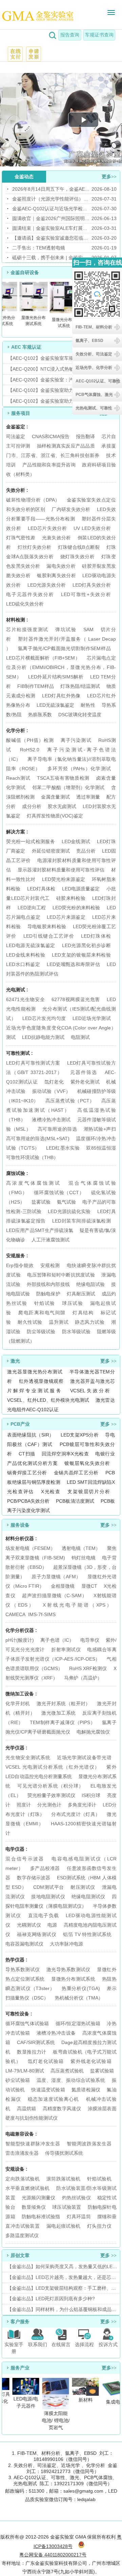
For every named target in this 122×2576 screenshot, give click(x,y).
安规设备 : (16, 2169)
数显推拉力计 (32, 2052)
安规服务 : (17, 1256)
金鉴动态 (24, 177)
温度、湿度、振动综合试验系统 (71, 2080)
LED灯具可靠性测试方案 (33, 1063)
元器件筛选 (84, 1072)
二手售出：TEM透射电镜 (39, 248)
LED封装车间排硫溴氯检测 (82, 1221)
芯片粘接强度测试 (27, 629)
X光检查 (51, 1492)
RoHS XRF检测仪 (88, 1668)
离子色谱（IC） (57, 1640)
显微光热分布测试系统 (31, 321)
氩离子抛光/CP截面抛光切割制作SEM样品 (64, 648)
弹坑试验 (66, 629)
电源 (52, 1925)
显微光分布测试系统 (61, 323)
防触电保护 (48, 1294)
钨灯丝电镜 (84, 1558)
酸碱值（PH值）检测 (30, 740)
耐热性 (88, 705)
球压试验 (73, 1303)
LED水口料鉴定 (23, 964)
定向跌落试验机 (23, 2179)
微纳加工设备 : (21, 1694)
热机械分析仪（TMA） (79, 1998)
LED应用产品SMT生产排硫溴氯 (40, 1230)
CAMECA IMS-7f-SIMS (30, 1614)
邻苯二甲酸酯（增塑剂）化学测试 (68, 787)
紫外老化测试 (85, 1082)
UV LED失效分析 (92, 528)
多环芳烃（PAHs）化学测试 (79, 769)
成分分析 (32, 806)
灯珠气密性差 (21, 538)
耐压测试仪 (83, 1887)
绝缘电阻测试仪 (88, 1897)
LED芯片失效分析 (47, 528)
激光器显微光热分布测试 (35, 1372)
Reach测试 (18, 778)
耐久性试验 (30, 1322)
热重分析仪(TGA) (81, 1988)
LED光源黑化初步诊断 (86, 945)
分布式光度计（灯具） (76, 1814)
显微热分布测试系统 (73, 1979)
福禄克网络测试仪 (37, 1934)
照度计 (24, 1805)
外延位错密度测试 (51, 851)
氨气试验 (66, 1202)
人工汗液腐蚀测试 (50, 1240)
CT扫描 (27, 1454)
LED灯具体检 (41, 889)
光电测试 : (17, 990)
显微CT (89, 1586)
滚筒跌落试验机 (64, 2179)
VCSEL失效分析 (90, 1391)
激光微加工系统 (58, 1713)
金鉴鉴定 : (17, 427)
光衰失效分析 (57, 538)
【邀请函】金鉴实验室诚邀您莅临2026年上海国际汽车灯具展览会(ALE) (51, 238)
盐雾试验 (41, 1202)
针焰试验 (45, 1303)
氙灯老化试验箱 (46, 2061)
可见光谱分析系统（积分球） (50, 1786)
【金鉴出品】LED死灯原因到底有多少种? (51, 2299)
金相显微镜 (63, 1586)
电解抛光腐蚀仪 (93, 1732)
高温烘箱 (27, 2109)
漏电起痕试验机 (64, 2226)
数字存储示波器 (34, 1878)
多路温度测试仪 (22, 2235)
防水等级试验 (76, 1332)
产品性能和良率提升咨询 (49, 465)
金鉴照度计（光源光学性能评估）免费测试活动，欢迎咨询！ (51, 199)
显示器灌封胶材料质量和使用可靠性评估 (61, 870)
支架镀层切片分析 (88, 1492)
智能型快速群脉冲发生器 (33, 2144)
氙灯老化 (54, 1082)
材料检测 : (17, 620)
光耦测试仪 (29, 1925)
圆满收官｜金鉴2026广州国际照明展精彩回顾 (51, 218)
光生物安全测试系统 (28, 1757)
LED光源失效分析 (47, 585)
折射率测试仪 (66, 1649)
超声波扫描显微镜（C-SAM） (54, 1595)
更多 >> (108, 1361)
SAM (88, 629)
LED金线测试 (76, 841)
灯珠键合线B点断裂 (79, 547)
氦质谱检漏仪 (86, 2090)
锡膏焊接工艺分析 (27, 1473)
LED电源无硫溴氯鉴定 (31, 945)
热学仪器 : (16, 1960)
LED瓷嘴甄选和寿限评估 (74, 964)
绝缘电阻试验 (90, 1284)
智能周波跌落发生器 (89, 2144)
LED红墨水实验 (63, 1148)
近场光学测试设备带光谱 (84, 1757)
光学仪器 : (16, 1748)
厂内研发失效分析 (71, 509)
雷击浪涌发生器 (22, 2153)
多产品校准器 (45, 1868)
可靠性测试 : (19, 1053)
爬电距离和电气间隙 (42, 1313)
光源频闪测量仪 (38, 2198)
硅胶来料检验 (71, 898)
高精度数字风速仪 (62, 2109)
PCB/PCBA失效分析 (28, 1501)
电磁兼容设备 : (21, 2134)
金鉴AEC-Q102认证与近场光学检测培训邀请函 (51, 209)
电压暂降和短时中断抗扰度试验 (61, 1275)
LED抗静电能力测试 (43, 1037)
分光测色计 (49, 1805)
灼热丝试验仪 (76, 2198)
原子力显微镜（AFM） (56, 1577)
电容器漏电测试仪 (24, 1944)
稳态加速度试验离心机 (54, 2099)
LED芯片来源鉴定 (66, 917)
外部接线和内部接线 (48, 1284)
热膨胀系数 (40, 715)
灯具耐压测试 (81, 1294)
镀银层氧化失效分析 (87, 1463)
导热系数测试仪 (23, 1969)
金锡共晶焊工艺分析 (76, 1473)
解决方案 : (17, 832)
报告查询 (70, 35)
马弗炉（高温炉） (83, 1678)
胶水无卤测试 (62, 806)
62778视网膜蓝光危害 (76, 999)
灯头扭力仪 (99, 2226)
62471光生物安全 (25, 999)
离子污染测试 (76, 740)
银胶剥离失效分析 (56, 575)
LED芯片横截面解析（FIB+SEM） (43, 658)
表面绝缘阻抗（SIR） (30, 1435)
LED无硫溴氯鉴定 (56, 705)
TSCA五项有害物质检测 (63, 778)
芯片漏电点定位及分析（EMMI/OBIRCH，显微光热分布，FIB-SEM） (61, 667)
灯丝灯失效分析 (35, 547)
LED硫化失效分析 (25, 604)
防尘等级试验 (41, 1332)
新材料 (83, 2400)
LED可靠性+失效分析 (86, 594)
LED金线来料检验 (26, 955)
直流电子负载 (44, 1915)
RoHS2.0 (30, 750)
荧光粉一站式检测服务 (30, 841)
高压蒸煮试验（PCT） (70, 1101)
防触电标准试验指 (41, 2217)
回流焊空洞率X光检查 (65, 1454)
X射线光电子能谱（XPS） (77, 1605)
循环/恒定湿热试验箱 (79, 2023)
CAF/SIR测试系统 (36, 2042)
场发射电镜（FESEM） (30, 1548)
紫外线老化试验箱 (91, 2061)
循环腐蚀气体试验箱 (27, 2023)
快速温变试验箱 (48, 2090)
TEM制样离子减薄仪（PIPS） (63, 1722)
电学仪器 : (16, 1849)
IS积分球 (91, 1795)
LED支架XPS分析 (80, 1435)
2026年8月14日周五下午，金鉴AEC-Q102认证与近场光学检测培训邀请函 (51, 189)
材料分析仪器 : (21, 1538)
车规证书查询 (99, 35)
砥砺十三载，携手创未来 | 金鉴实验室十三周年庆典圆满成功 (51, 258)
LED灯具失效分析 (92, 585)
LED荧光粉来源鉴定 (64, 879)
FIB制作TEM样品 (36, 686)
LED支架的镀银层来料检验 (81, 955)
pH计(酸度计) (20, 1640)
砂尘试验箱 (18, 2080)
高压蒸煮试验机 (67, 2071)
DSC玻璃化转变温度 (80, 715)
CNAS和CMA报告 (51, 436)
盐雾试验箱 (102, 2071)
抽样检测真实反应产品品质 (66, 446)
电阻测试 (80, 1037)
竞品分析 (86, 851)
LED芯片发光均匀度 (44, 1018)
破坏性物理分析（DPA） (33, 500)
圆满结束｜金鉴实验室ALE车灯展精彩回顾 (51, 228)
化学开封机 (18, 1703)
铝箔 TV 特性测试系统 (87, 1934)
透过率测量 (88, 797)
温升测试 (59, 1322)
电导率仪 (90, 1640)
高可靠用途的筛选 (57, 1129)
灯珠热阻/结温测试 (80, 686)
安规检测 (50, 1265)
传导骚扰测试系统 (64, 2153)
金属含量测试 (55, 797)
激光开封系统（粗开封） (64, 1703)
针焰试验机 (99, 2179)
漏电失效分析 (61, 566)
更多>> (109, 177)
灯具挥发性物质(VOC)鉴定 (55, 816)
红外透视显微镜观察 (41, 1381)
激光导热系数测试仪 (68, 1969)
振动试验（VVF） (51, 1091)
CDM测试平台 (49, 1887)
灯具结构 (83, 1313)
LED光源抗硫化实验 (69, 1211)
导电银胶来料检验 (47, 927)
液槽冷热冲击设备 (56, 2033)
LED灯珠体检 (96, 936)
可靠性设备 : (19, 2014)
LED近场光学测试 (92, 1018)
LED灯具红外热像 (61, 696)
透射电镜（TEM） (81, 1548)
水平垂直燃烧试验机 (27, 2188)
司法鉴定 (16, 436)
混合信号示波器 (25, 1859)
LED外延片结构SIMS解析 (56, 677)
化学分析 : (17, 730)
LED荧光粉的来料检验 (76, 908)
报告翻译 (85, 436)
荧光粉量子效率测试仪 (51, 1795)
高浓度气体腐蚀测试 (33, 1183)
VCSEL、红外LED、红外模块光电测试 (48, 1400)
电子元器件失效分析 (30, 594)
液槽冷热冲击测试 (51, 1120)
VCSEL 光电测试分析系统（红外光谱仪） (53, 1767)
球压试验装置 (67, 2207)
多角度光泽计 (82, 1805)
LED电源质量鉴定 (81, 889)
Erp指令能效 (20, 1265)
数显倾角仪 (34, 2207)
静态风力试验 (90, 1322)
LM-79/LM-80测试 (25, 2071)
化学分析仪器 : (21, 1630)
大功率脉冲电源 (66, 1944)
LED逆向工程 (32, 908)
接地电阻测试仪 (48, 1897)
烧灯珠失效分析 (78, 557)
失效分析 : (17, 490)
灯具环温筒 (79, 2217)
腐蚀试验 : (17, 1173)
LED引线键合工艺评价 (49, 936)
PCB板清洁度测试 (75, 1501)
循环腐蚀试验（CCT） (59, 1192)
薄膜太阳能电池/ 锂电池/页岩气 (53, 2420)
